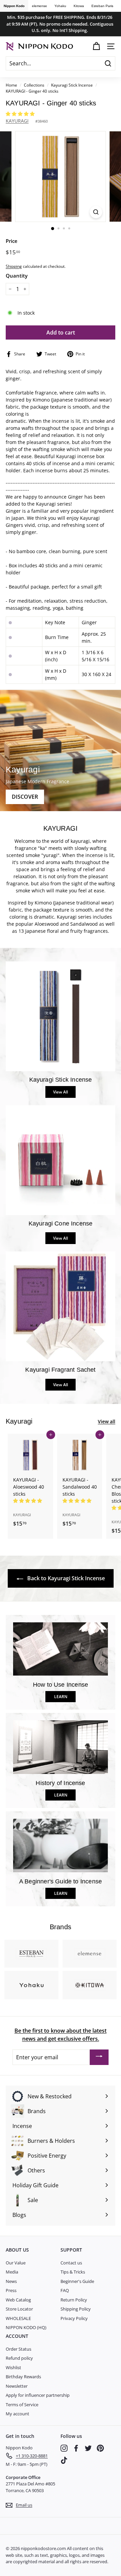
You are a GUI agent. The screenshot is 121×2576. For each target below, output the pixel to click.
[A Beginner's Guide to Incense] (61, 1846)
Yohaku (60, 6)
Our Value (16, 2263)
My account (17, 2414)
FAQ (65, 2290)
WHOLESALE (18, 2318)
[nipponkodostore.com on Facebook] (76, 2448)
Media (12, 2272)
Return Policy (74, 2300)
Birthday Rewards (23, 2377)
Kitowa (79, 6)
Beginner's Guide (77, 2281)
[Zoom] (96, 212)
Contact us (71, 2263)
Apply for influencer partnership (38, 2395)
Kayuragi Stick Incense (72, 85)
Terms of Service (22, 2405)
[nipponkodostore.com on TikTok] (64, 2460)
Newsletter (17, 2386)
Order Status (18, 2349)
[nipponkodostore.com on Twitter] (88, 2448)
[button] (21, 114)
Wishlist (13, 2367)
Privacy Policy (74, 2318)
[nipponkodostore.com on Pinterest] (100, 2448)
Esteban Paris (102, 6)
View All (61, 1092)
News (11, 2281)
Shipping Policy (76, 2309)
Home (11, 85)
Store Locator (19, 2309)
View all (107, 1421)
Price (12, 241)
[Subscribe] (99, 2057)
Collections (35, 85)
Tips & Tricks (73, 2272)
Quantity (17, 276)
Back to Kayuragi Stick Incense (65, 1578)
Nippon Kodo (14, 6)
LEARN (61, 1697)
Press (11, 2290)
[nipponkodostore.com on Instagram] (64, 2448)
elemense (39, 6)
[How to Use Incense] (61, 1649)
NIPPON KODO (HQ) (26, 2327)
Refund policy (19, 2358)
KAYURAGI (17, 121)
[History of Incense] (61, 1747)
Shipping (14, 266)
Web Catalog (18, 2300)
